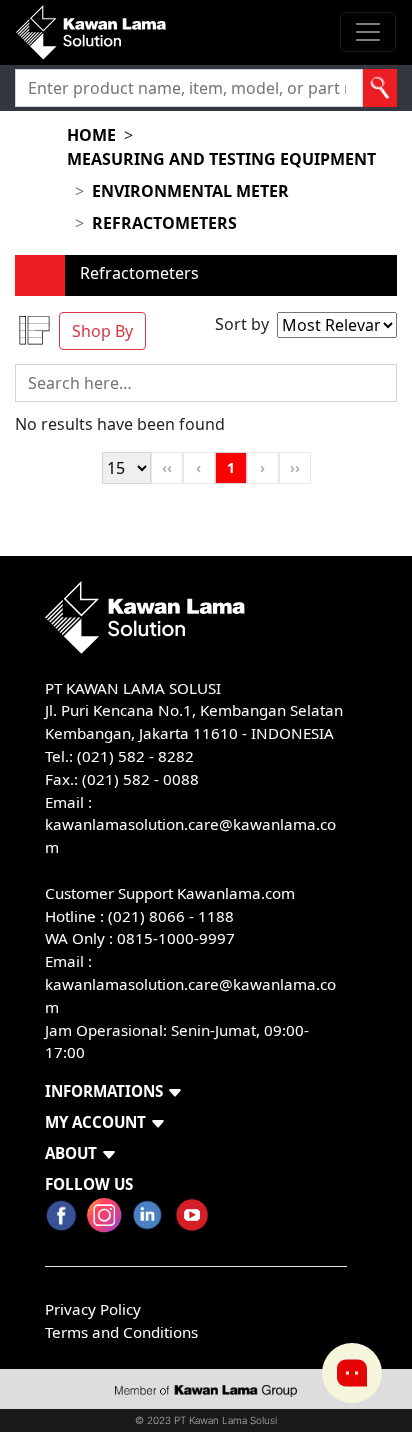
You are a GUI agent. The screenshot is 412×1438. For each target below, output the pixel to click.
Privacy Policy (93, 1309)
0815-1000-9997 (176, 938)
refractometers (164, 223)
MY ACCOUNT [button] (95, 1122)
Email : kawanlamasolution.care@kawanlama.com (190, 984)
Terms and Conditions (121, 1332)
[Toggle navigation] (368, 32)
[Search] (380, 88)
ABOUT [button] (71, 1153)
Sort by (242, 324)
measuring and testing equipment (221, 159)
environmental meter (190, 191)
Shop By (102, 331)
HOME (91, 135)
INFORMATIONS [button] (104, 1091)
